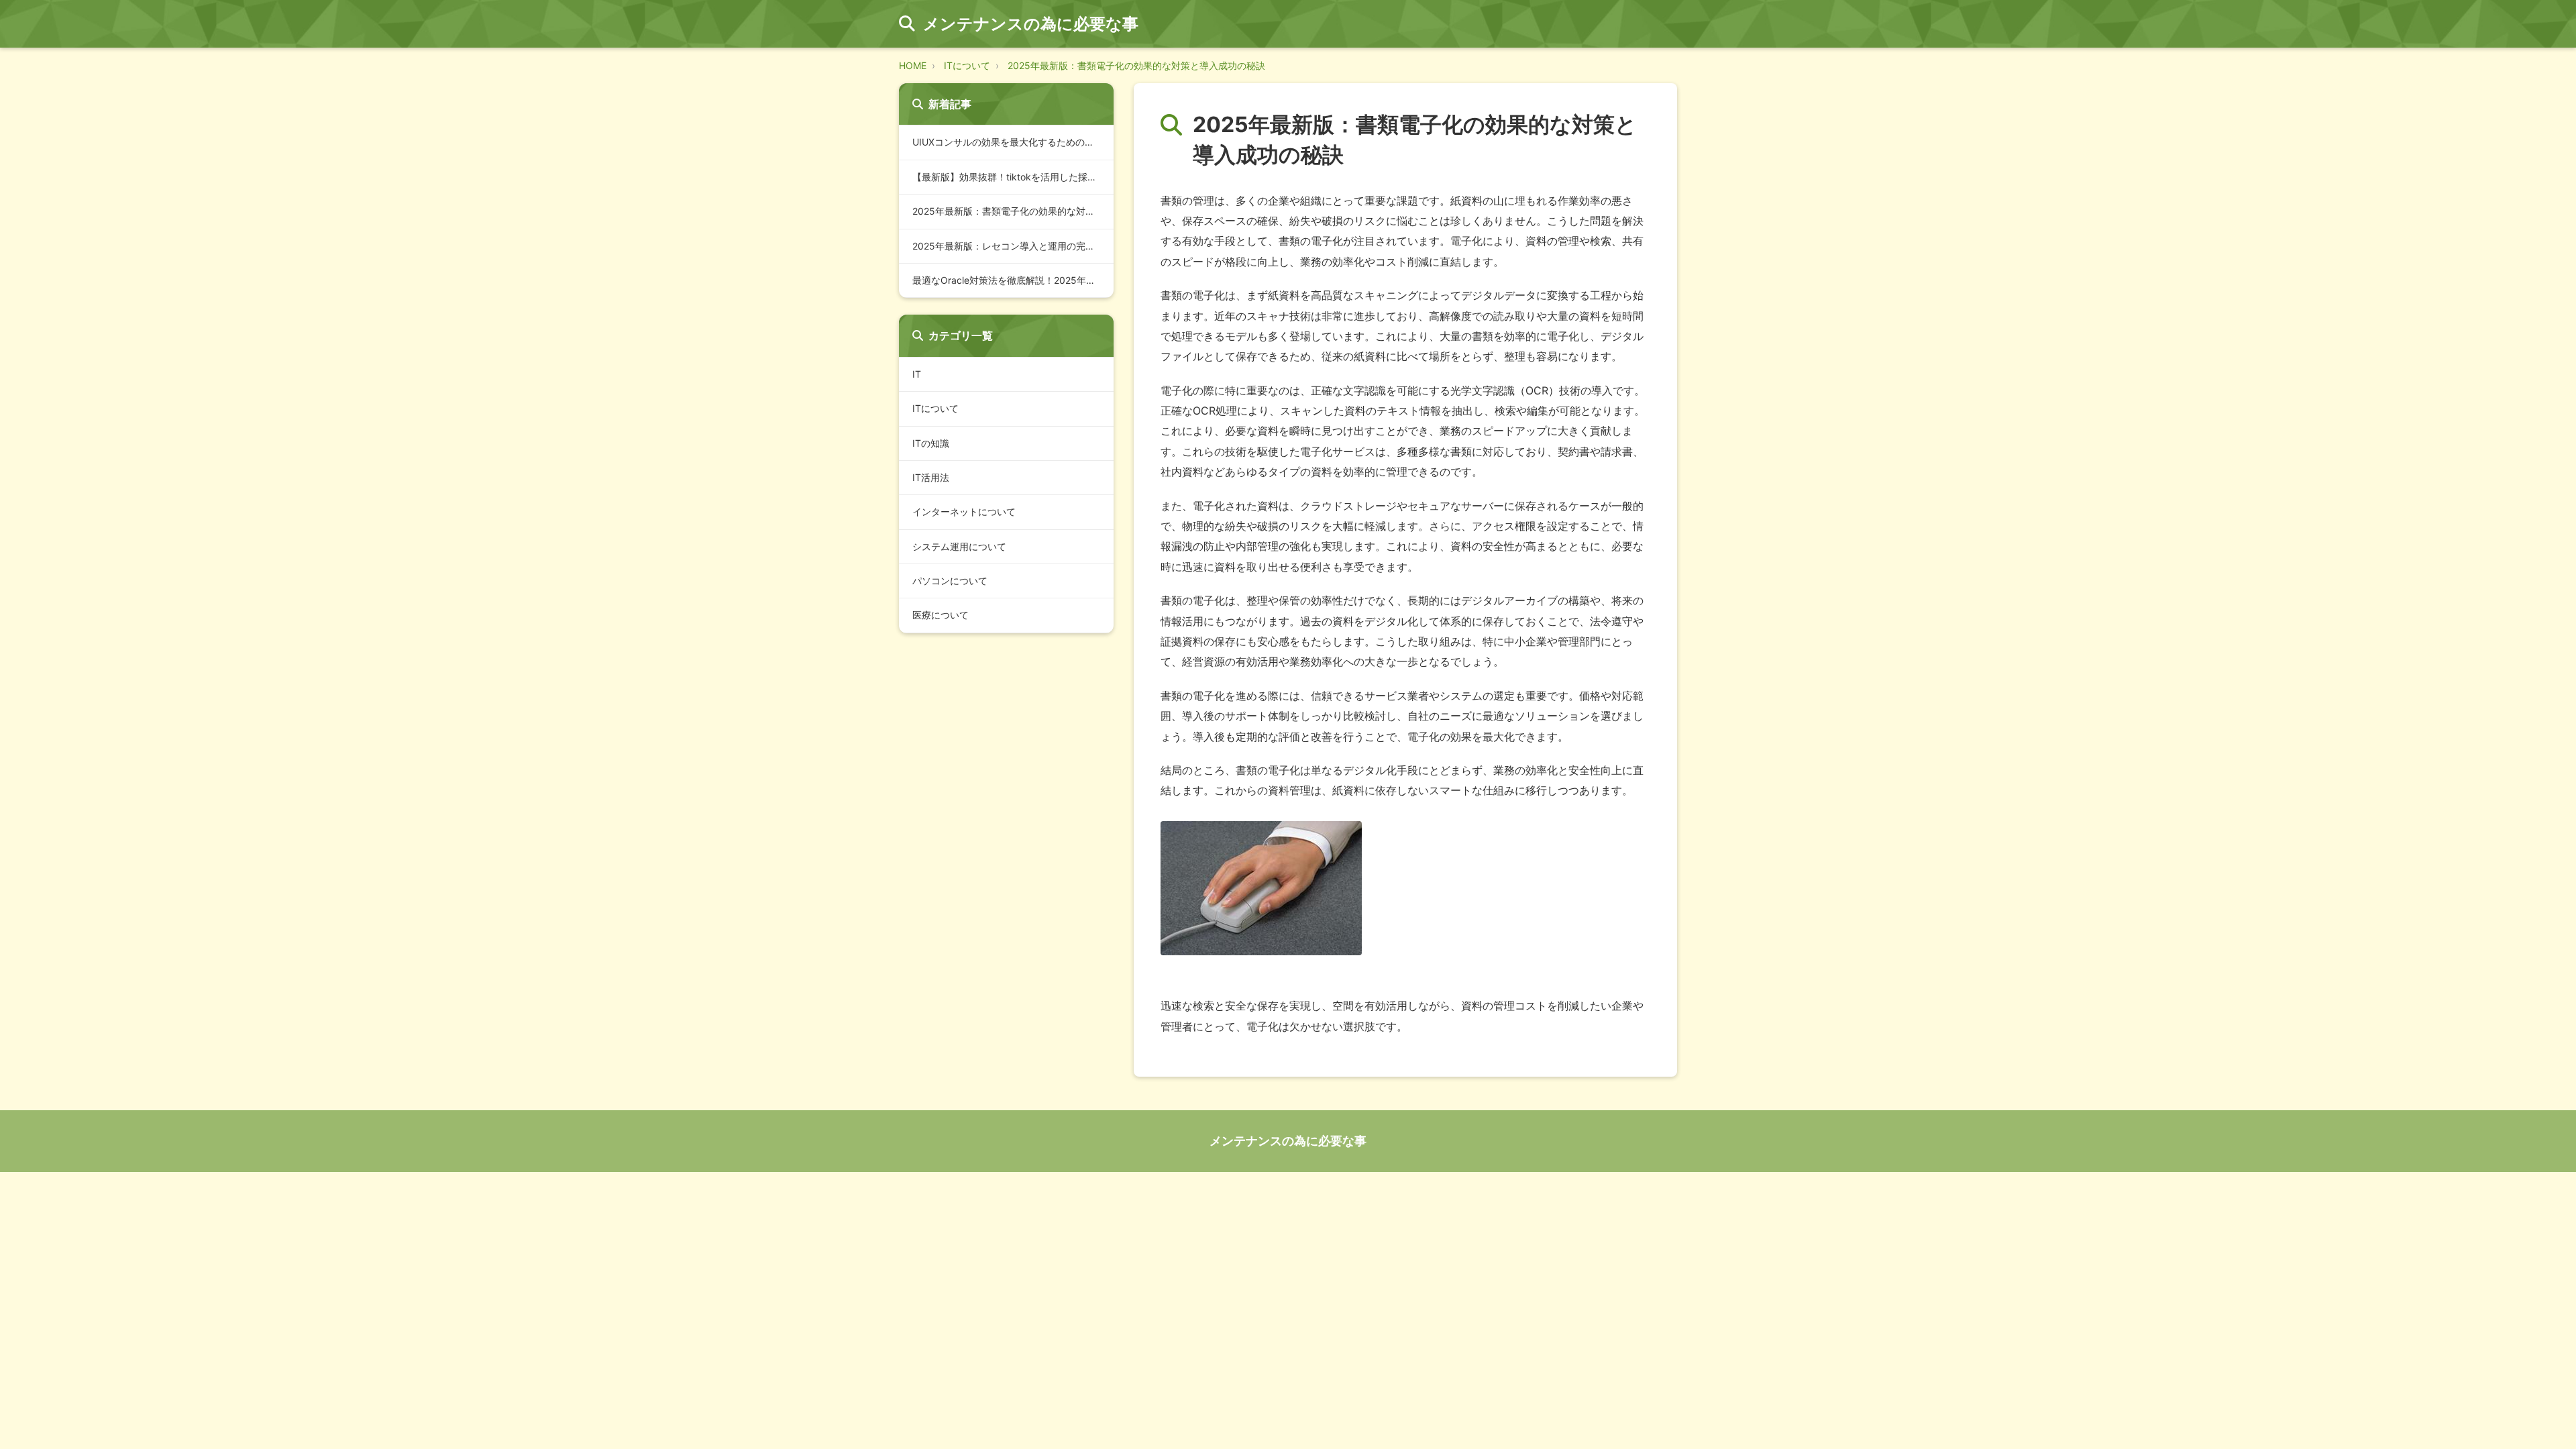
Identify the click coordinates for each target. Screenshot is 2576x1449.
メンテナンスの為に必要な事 (1288, 1141)
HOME (913, 65)
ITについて (967, 65)
